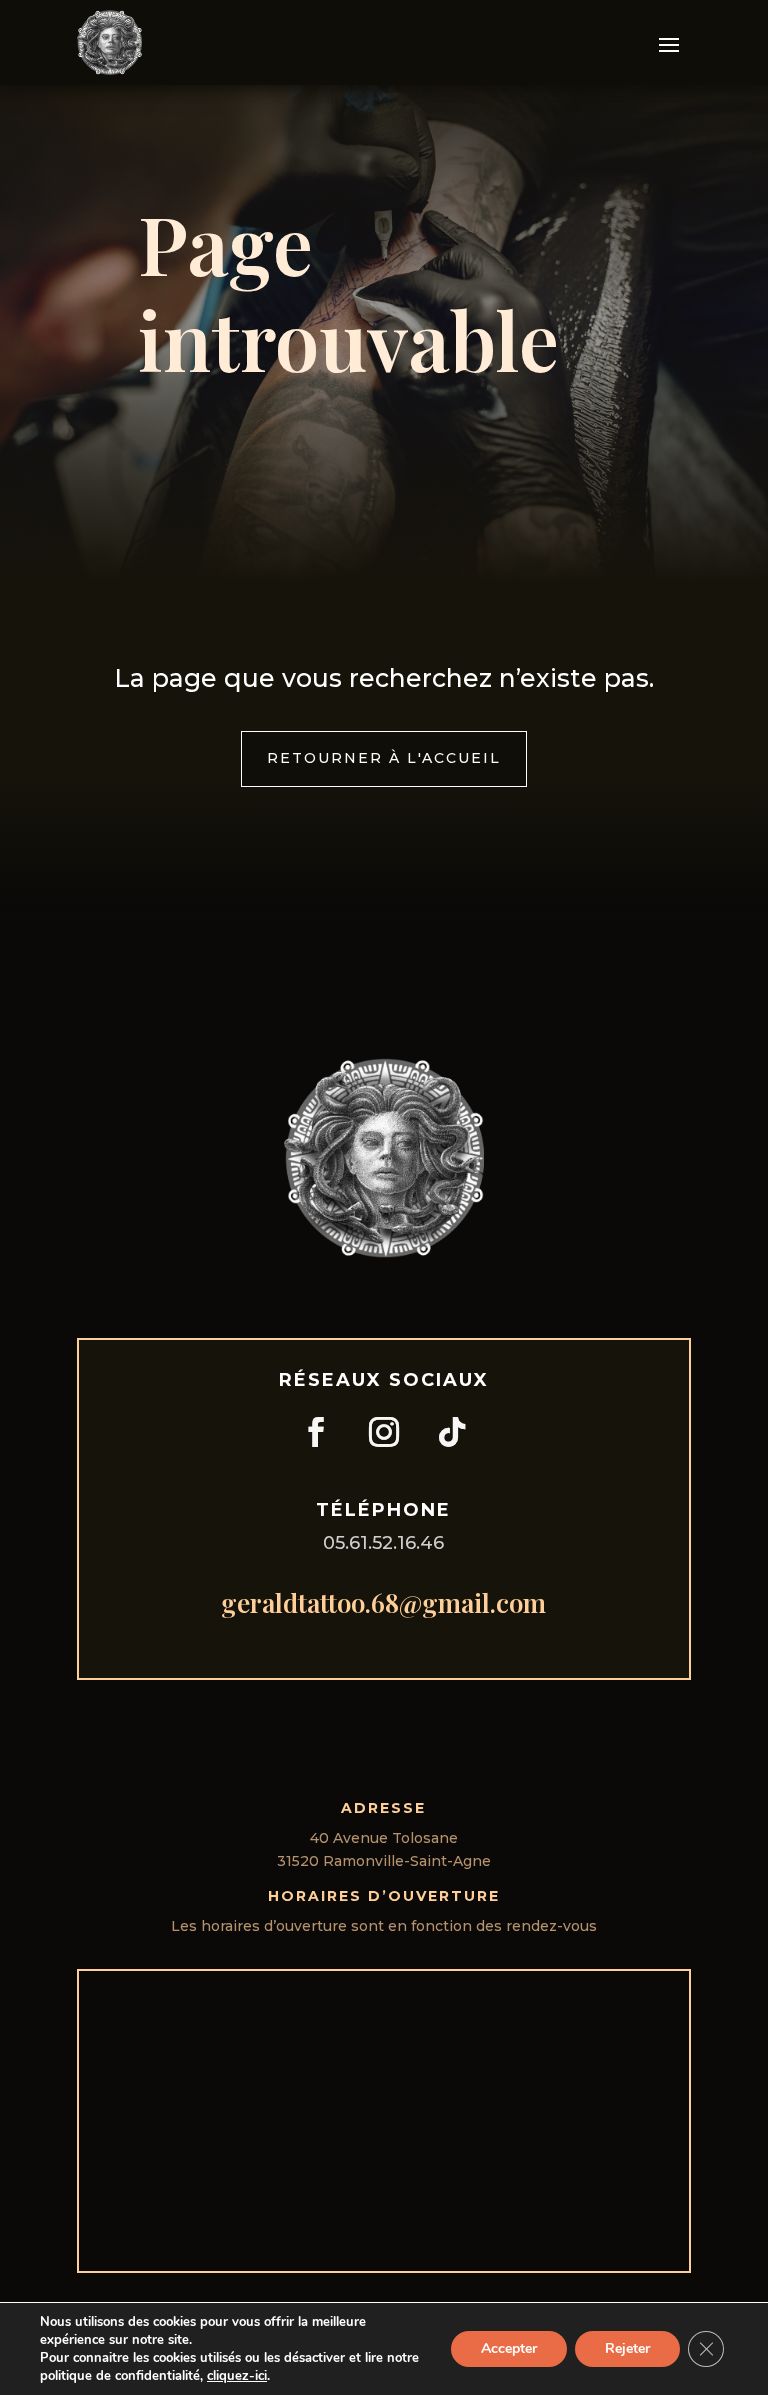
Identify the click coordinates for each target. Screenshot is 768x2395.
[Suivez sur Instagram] (384, 1432)
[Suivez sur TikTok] (452, 1432)
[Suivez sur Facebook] (316, 1432)
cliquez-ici (237, 2376)
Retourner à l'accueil (384, 758)
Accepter (509, 2348)
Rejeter (627, 2348)
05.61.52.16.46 (383, 1543)
